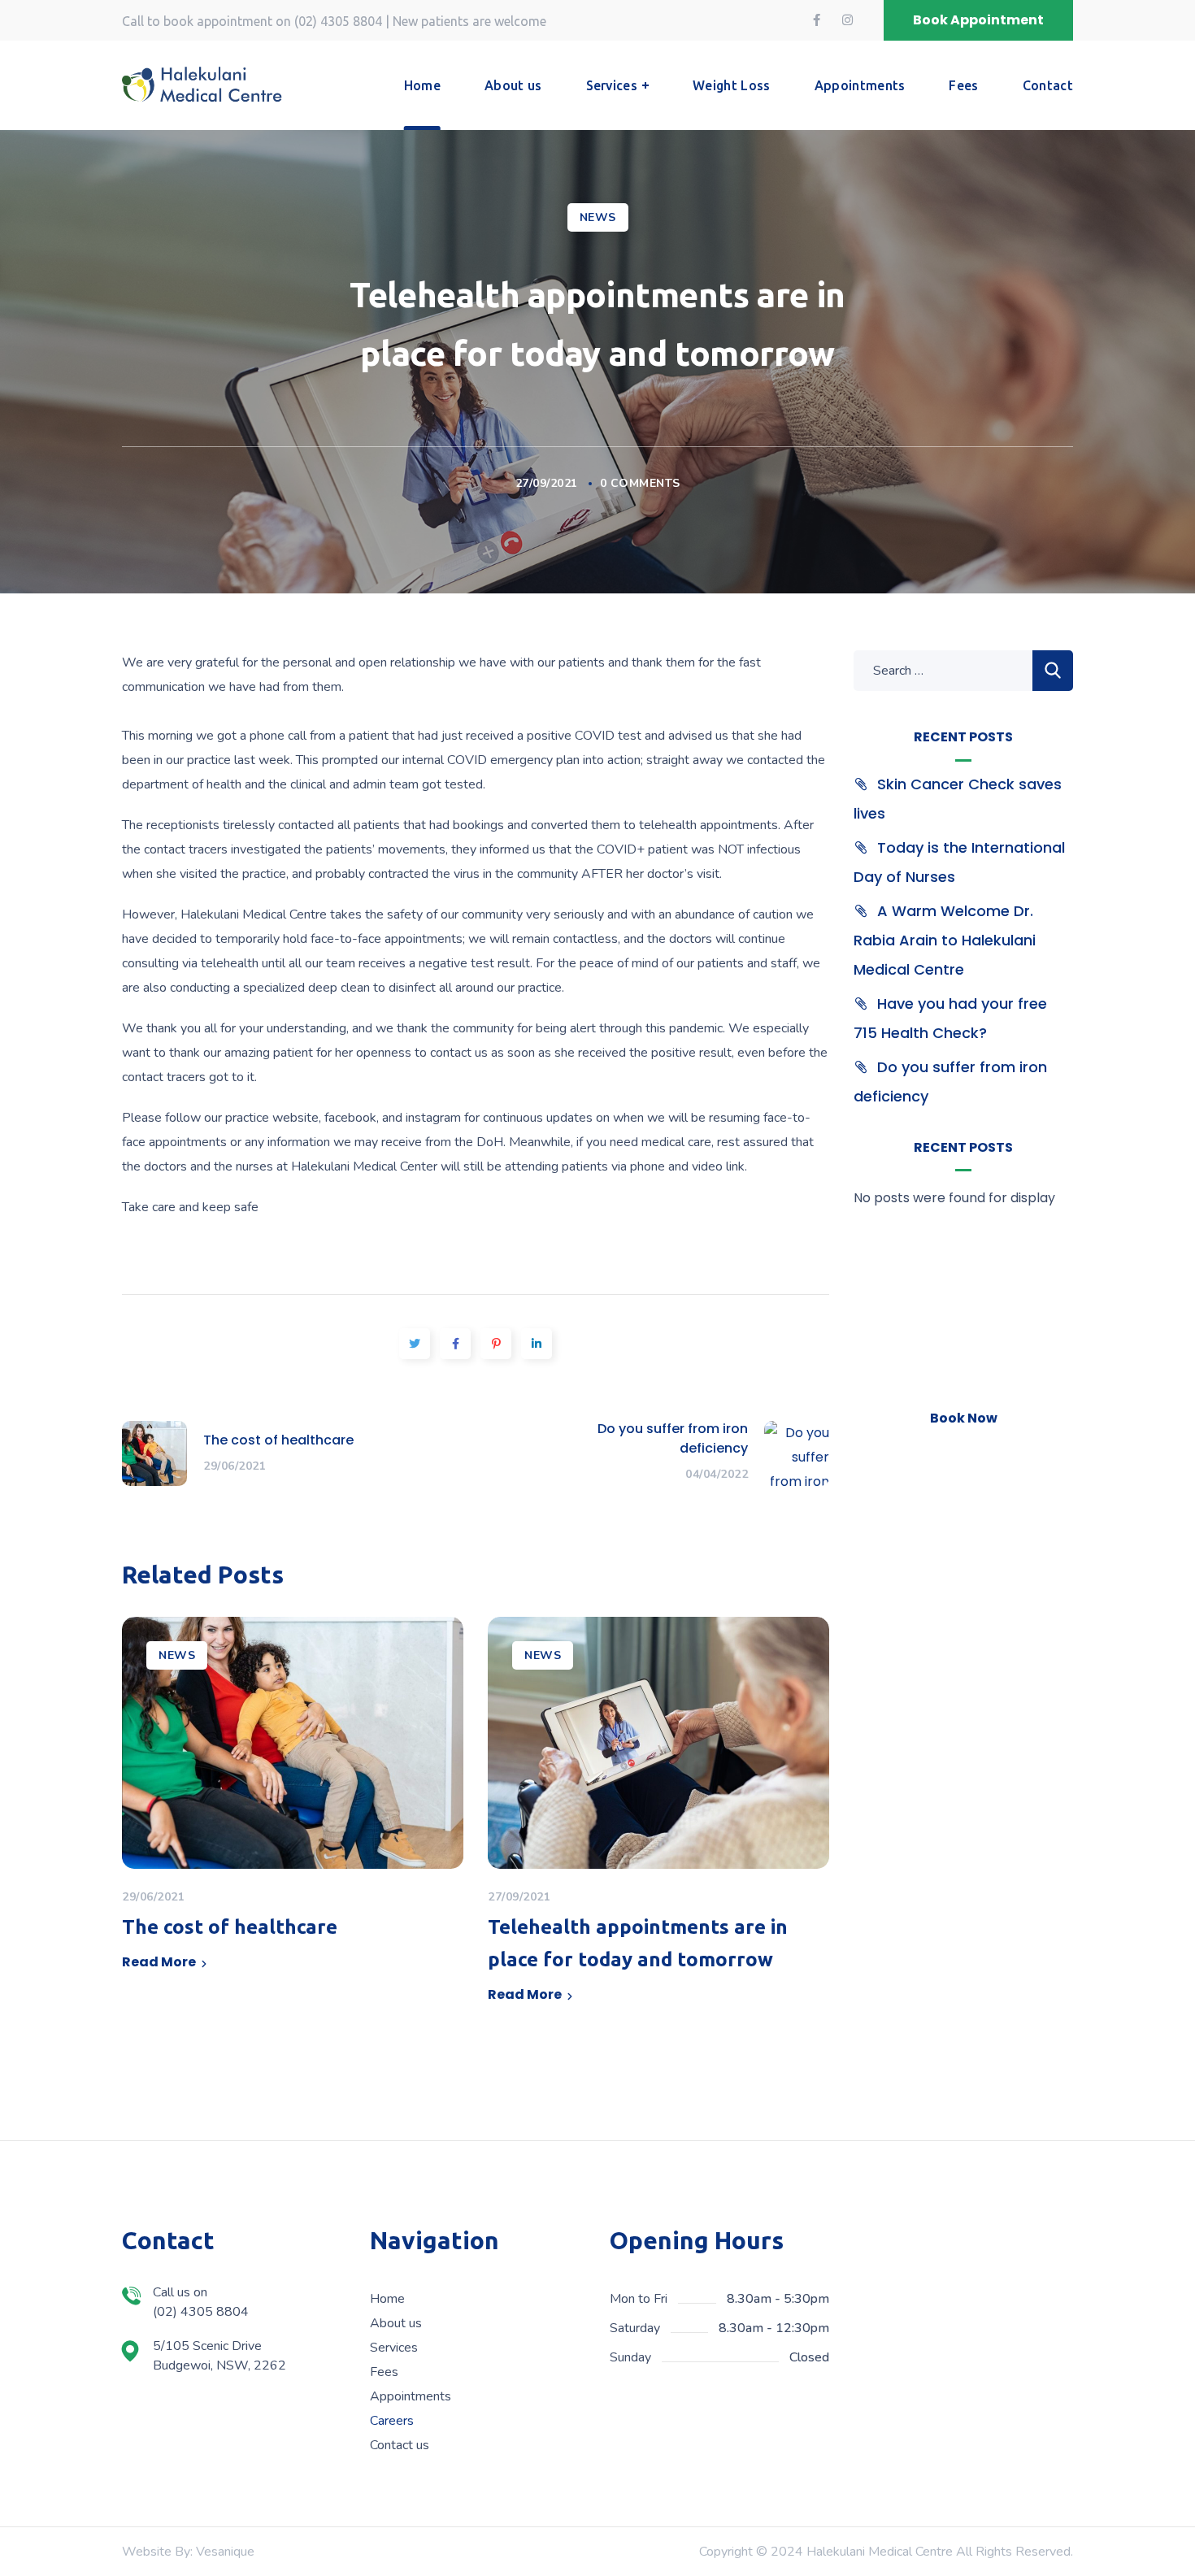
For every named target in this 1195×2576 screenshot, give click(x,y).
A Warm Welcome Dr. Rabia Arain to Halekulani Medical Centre (945, 940)
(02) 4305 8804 (338, 21)
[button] (978, 20)
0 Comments (640, 483)
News (598, 217)
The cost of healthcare (230, 1927)
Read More (159, 1962)
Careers (392, 2421)
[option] (293, 1799)
